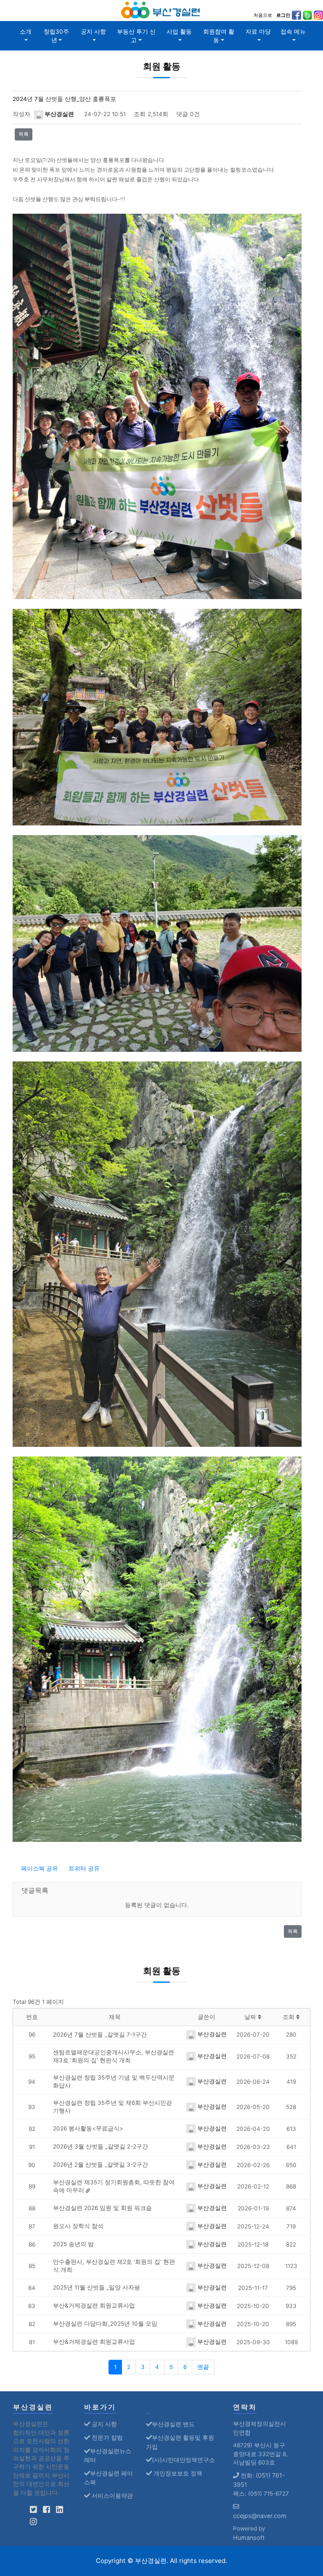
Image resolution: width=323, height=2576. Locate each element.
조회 (289, 2017)
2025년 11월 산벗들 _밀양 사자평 (97, 2287)
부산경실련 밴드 (173, 2424)
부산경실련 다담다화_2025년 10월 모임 (105, 2324)
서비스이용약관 (111, 2495)
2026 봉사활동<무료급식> (88, 2128)
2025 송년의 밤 (73, 2244)
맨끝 (203, 2367)
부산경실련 (59, 114)
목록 (24, 134)
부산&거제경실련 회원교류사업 (94, 2305)
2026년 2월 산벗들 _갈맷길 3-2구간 (101, 2165)
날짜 (251, 2017)
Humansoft (249, 2538)
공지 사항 (93, 32)
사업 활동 (179, 32)
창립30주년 (56, 36)
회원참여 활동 (219, 36)
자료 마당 (258, 32)
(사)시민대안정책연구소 (183, 2460)
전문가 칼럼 (106, 2437)
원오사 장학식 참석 (78, 2226)
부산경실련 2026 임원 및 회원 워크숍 (102, 2208)
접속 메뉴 (293, 32)
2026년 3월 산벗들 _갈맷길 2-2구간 (101, 2146)
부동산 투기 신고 (136, 36)
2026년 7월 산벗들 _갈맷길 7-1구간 (100, 2035)
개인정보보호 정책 (177, 2473)
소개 (26, 32)
